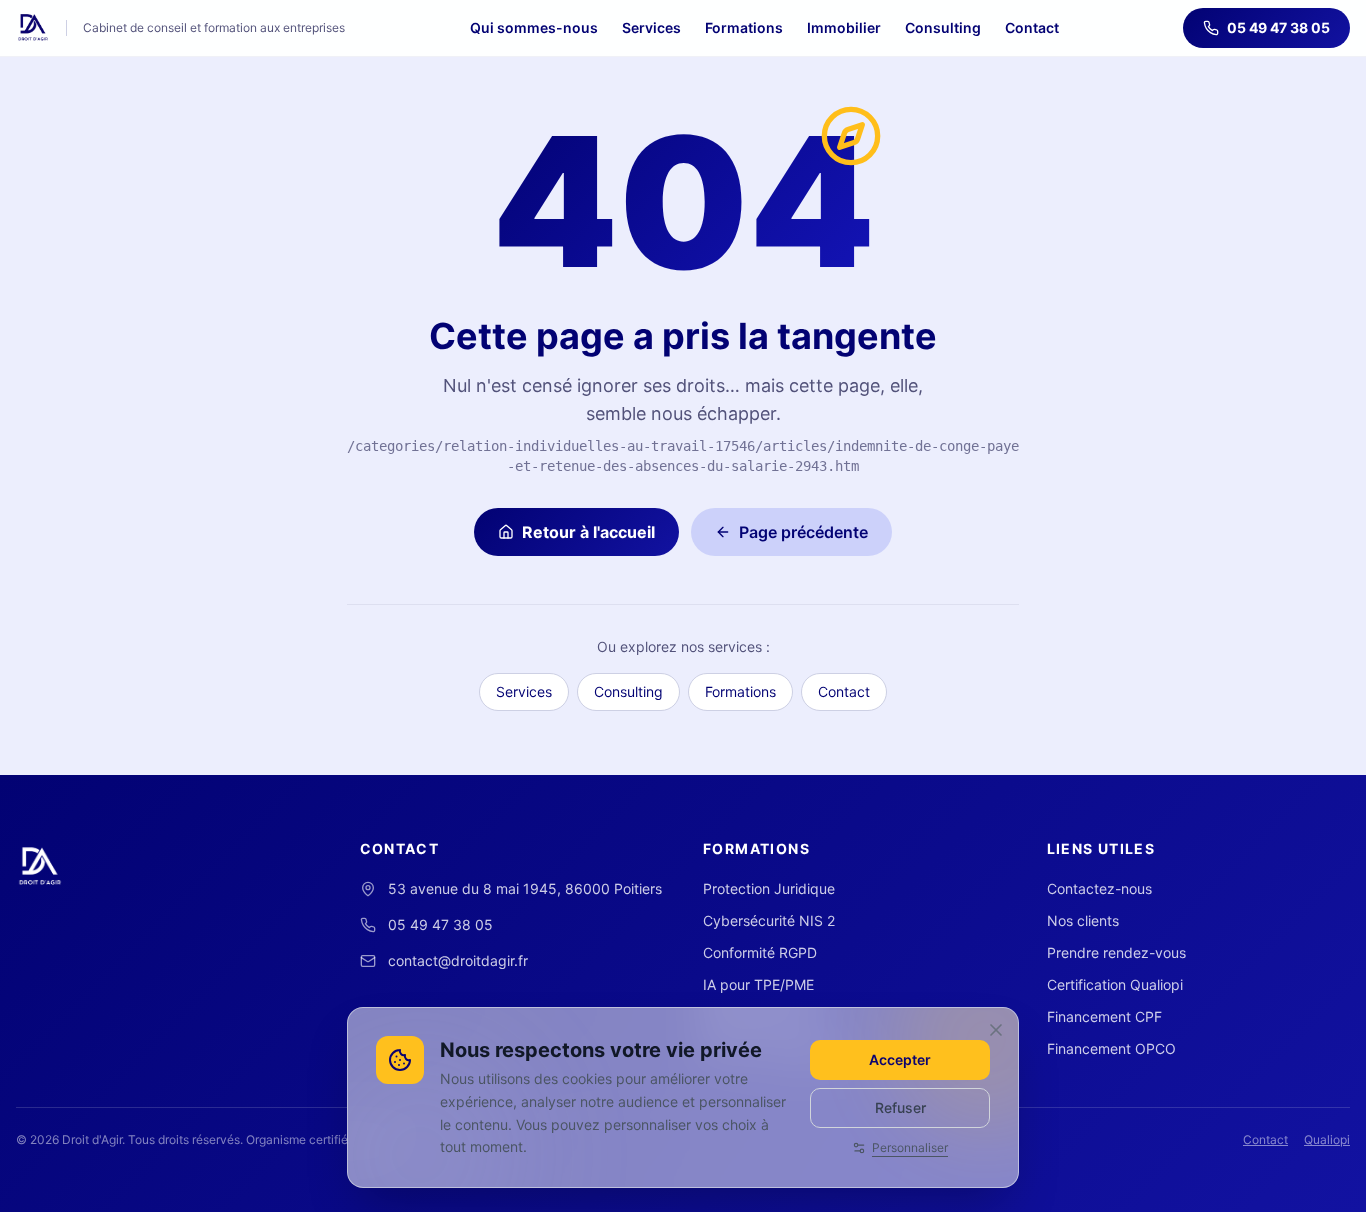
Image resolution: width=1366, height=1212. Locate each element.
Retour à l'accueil (588, 532)
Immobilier (844, 27)
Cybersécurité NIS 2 (769, 920)
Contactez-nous (1099, 888)
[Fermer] (996, 1030)
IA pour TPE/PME (758, 984)
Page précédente (803, 532)
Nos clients (1083, 920)
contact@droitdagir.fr (458, 960)
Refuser (900, 1107)
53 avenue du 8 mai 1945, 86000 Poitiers (525, 888)
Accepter (900, 1059)
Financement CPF (1104, 1016)
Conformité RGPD (760, 952)
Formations (744, 27)
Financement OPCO (1111, 1048)
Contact (1032, 27)
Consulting (943, 27)
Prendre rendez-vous (1116, 952)
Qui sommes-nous (534, 27)
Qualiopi (1327, 1139)
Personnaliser (910, 1147)
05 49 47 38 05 (1278, 27)
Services (651, 27)
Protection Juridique (769, 888)
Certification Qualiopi (1115, 984)
